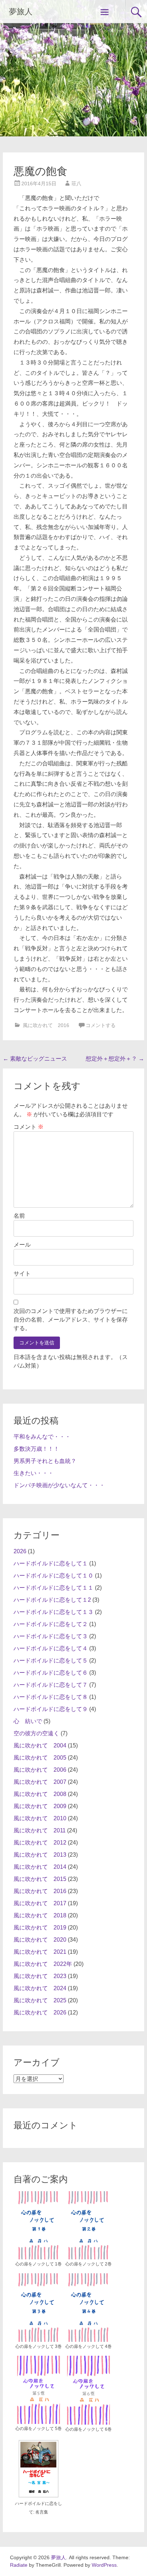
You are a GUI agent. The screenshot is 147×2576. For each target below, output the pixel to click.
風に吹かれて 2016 (46, 1025)
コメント (29, 1127)
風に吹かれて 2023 (40, 1976)
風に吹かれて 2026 (40, 2012)
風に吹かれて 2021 (40, 1952)
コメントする (101, 1025)
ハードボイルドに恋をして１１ (54, 1588)
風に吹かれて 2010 (40, 1818)
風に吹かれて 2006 (40, 1770)
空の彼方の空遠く (36, 1733)
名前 (19, 1216)
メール (22, 1245)
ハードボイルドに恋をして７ (51, 1685)
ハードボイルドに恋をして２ (51, 1624)
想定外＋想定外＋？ (115, 1059)
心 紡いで (28, 1721)
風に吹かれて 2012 (40, 1843)
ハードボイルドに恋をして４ (51, 1648)
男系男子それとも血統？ (45, 1461)
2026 (20, 1551)
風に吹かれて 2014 (40, 1867)
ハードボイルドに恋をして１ (51, 1563)
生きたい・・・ (34, 1473)
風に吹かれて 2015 (40, 1879)
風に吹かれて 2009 (40, 1806)
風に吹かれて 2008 (40, 1794)
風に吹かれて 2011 (40, 1830)
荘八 (76, 183)
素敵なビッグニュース (35, 1059)
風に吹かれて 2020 (40, 1940)
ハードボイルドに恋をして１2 (52, 1600)
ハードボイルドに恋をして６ (51, 1673)
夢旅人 (21, 12)
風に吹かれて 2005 (40, 1758)
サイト (22, 1274)
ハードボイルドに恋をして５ (51, 1661)
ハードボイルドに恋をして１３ (54, 1612)
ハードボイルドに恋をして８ (51, 1697)
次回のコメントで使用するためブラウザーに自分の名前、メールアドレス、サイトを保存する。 (71, 1320)
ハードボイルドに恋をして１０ (54, 1576)
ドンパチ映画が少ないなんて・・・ (59, 1485)
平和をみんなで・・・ (42, 1437)
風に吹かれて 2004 (40, 1745)
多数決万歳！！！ (36, 1449)
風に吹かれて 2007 (40, 1782)
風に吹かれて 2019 (40, 1928)
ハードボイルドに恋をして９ (51, 1709)
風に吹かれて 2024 (40, 1988)
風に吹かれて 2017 (40, 1903)
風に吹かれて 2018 (40, 1915)
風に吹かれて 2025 (40, 2000)
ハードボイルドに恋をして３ (51, 1636)
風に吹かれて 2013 (40, 1855)
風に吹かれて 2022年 (43, 1964)
